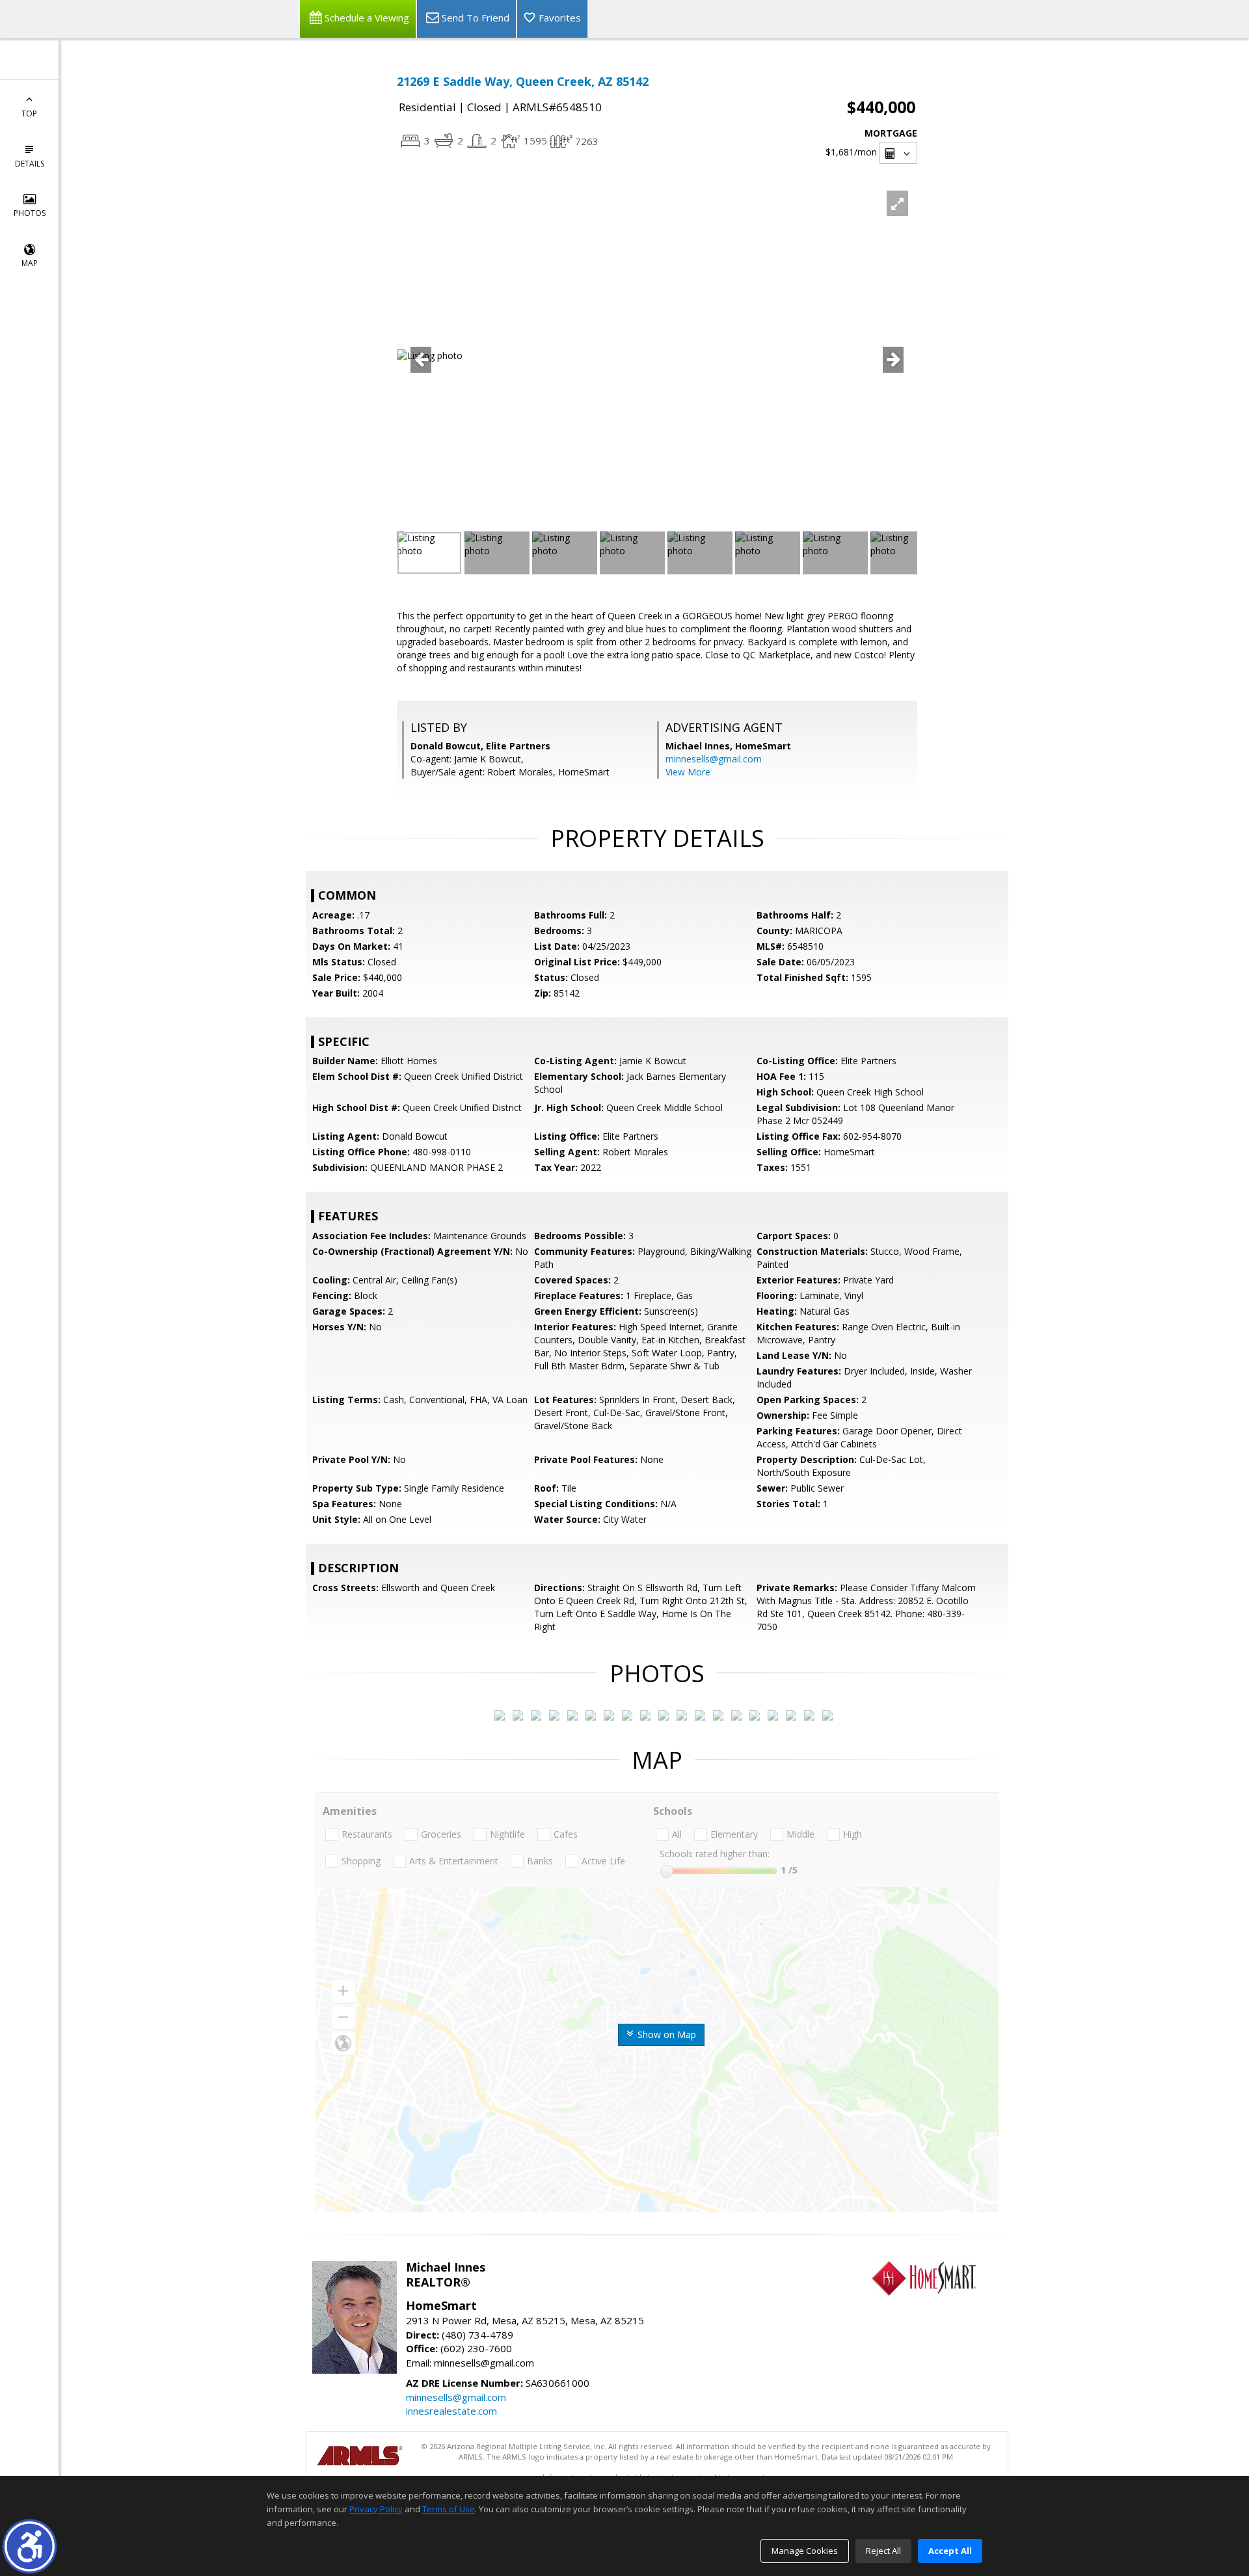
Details (30, 164)
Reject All (883, 2551)
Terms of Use (449, 2509)
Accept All (950, 2551)
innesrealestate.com (451, 2411)
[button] (30, 2546)
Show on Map (665, 2034)
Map (30, 263)
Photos (30, 213)
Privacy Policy (376, 2509)
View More (688, 772)
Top (29, 114)
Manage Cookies (805, 2551)
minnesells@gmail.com (714, 759)
